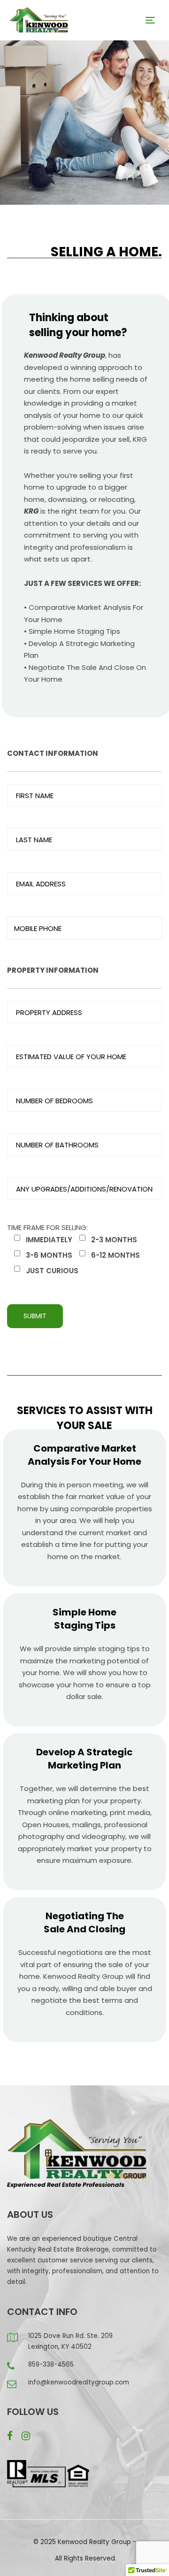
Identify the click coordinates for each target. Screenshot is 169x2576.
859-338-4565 (51, 2365)
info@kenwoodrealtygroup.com (79, 2382)
